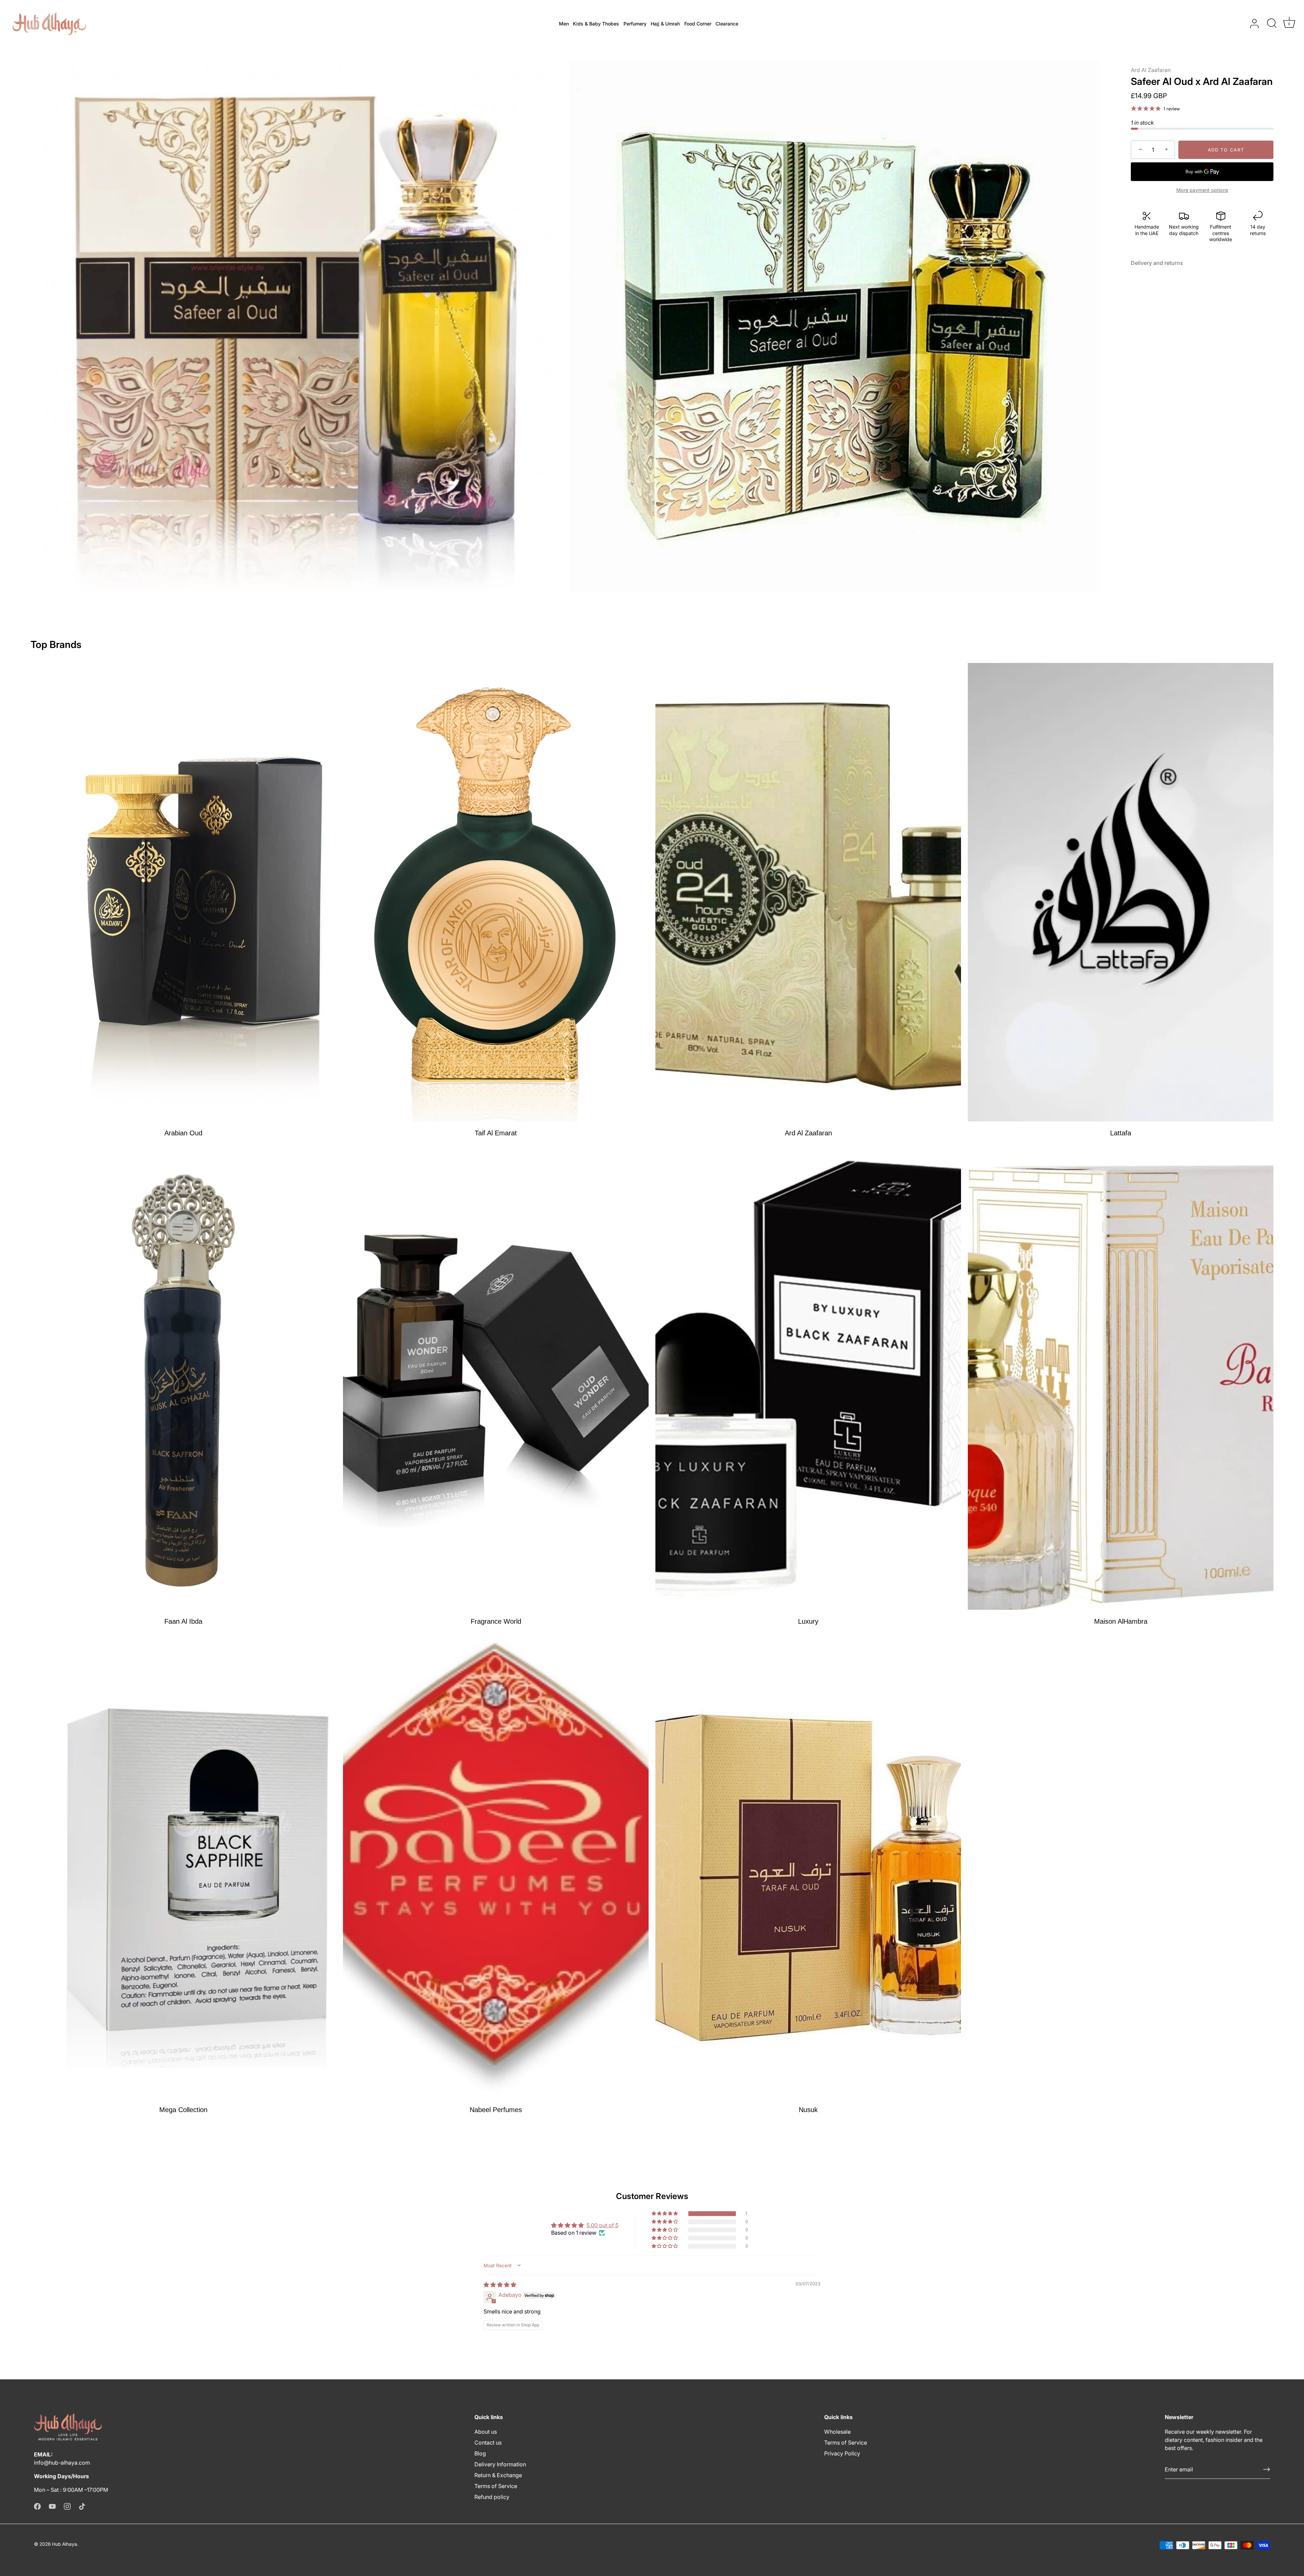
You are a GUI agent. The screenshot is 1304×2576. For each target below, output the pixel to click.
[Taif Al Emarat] (496, 892)
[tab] (1160, 263)
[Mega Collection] (183, 1869)
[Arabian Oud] (183, 892)
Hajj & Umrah (665, 24)
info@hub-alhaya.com (62, 2463)
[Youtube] (52, 2506)
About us (486, 2432)
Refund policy (492, 2497)
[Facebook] (37, 2506)
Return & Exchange (498, 2475)
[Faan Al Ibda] (183, 1381)
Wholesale (837, 2432)
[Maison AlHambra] (1121, 1381)
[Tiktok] (82, 2506)
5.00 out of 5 (602, 2225)
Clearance (727, 24)
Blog (480, 2453)
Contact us (488, 2443)
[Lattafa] (1121, 892)
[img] (500, 2285)
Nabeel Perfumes (496, 2110)
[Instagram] (67, 2506)
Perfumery (635, 24)
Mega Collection (183, 2110)
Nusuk (808, 2110)
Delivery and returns (1157, 263)
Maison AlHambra (1121, 1621)
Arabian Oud (183, 1133)
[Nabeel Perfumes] (496, 1869)
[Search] (1272, 24)
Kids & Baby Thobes (596, 24)
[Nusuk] (808, 1869)
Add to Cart (1226, 150)
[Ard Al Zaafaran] (808, 892)
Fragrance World (496, 1621)
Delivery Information (500, 2464)
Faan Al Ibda (183, 1621)
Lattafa (1121, 1133)
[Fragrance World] (496, 1381)
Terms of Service (496, 2486)
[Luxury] (808, 1381)
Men (564, 24)
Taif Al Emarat (496, 1133)
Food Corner (698, 24)
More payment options (1202, 190)
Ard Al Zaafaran (1151, 70)
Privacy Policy (842, 2453)
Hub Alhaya (65, 2544)
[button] (665, 2214)
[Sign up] (1267, 2469)
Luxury (808, 1621)
